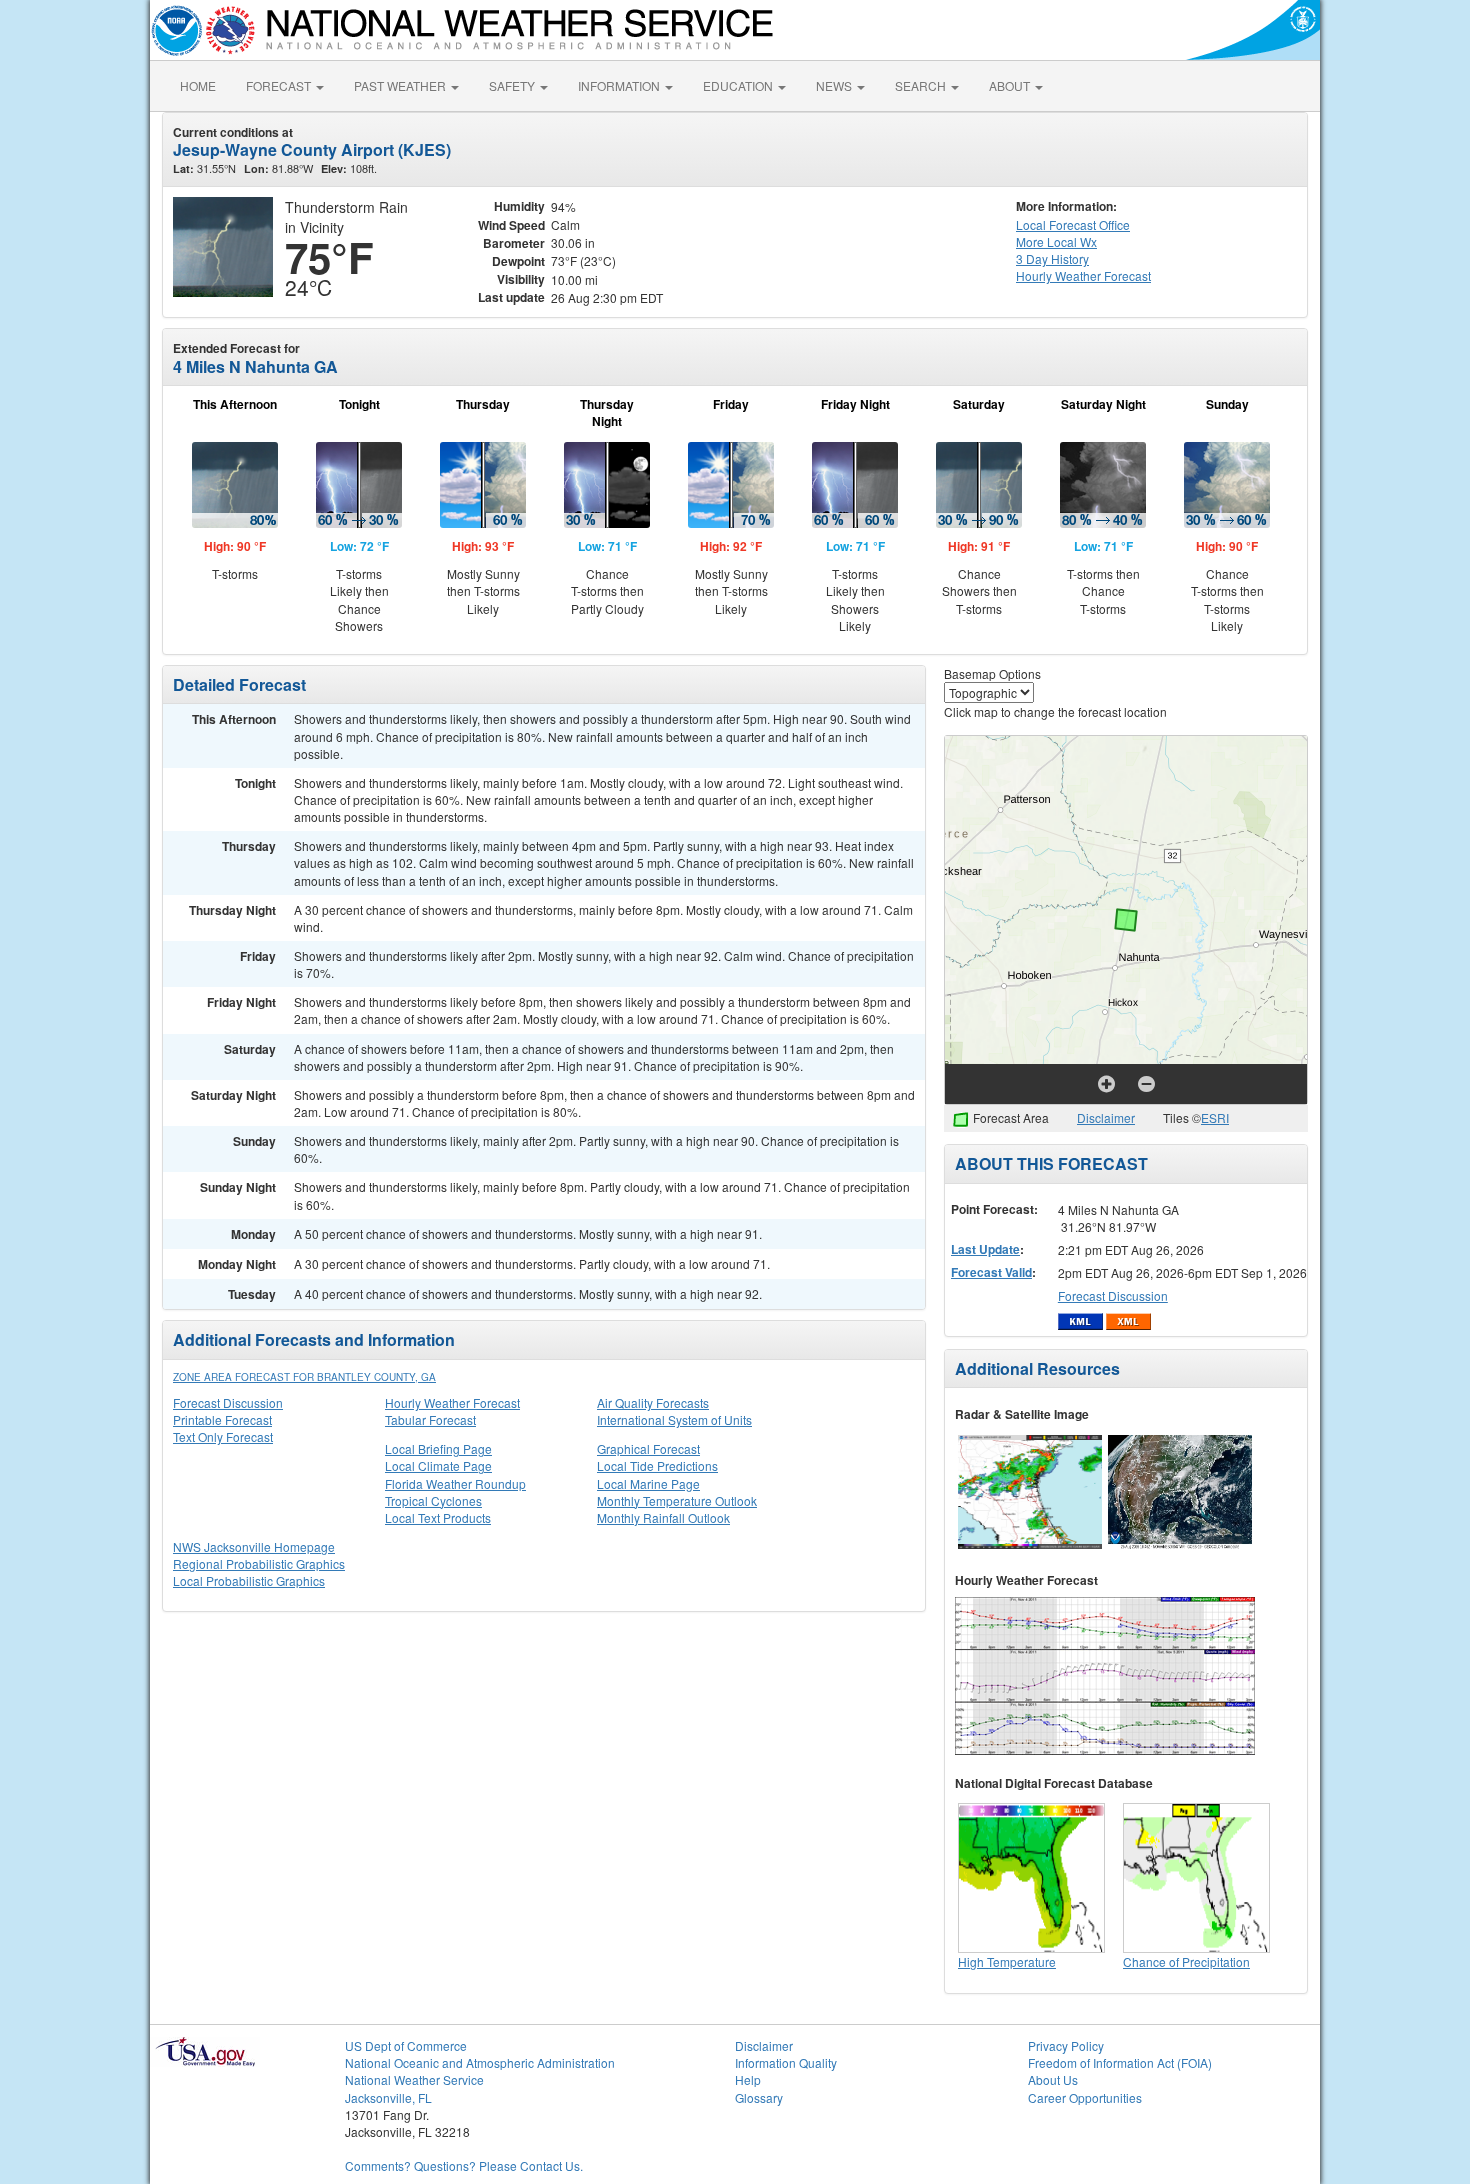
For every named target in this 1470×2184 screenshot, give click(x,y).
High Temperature (1007, 1961)
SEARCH (922, 85)
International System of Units (674, 1419)
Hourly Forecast (1083, 275)
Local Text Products (438, 1517)
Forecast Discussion (228, 1402)
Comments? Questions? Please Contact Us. (464, 2165)
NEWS (835, 85)
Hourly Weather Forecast (452, 1402)
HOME (198, 85)
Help (748, 2079)
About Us (1053, 2079)
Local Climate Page (438, 1465)
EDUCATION (739, 85)
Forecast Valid (991, 1272)
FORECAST (280, 85)
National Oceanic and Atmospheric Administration (480, 2062)
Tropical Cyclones (433, 1500)
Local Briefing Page (438, 1448)
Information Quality (786, 2062)
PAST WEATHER (401, 85)
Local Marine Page (648, 1483)
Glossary (759, 2097)
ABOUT (1011, 85)
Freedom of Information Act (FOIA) (1120, 2062)
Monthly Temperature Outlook (677, 1500)
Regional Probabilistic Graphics (259, 1563)
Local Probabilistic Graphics (249, 1580)
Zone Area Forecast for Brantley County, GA (304, 1377)
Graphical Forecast (648, 1448)
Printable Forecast (222, 1419)
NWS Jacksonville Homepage (254, 1546)
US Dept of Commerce (406, 2045)
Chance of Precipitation (1186, 1961)
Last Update (985, 1249)
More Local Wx (1056, 241)
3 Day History (1052, 258)
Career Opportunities (1085, 2097)
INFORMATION (620, 85)
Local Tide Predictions (657, 1465)
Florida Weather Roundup (455, 1483)
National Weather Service (414, 2079)
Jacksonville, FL (388, 2097)
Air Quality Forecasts (653, 1402)
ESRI (1215, 1117)
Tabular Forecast (430, 1419)
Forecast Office (1073, 224)
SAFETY (513, 85)
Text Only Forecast (223, 1436)
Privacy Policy (1066, 2045)
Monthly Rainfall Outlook (663, 1517)
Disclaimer (1106, 1117)
